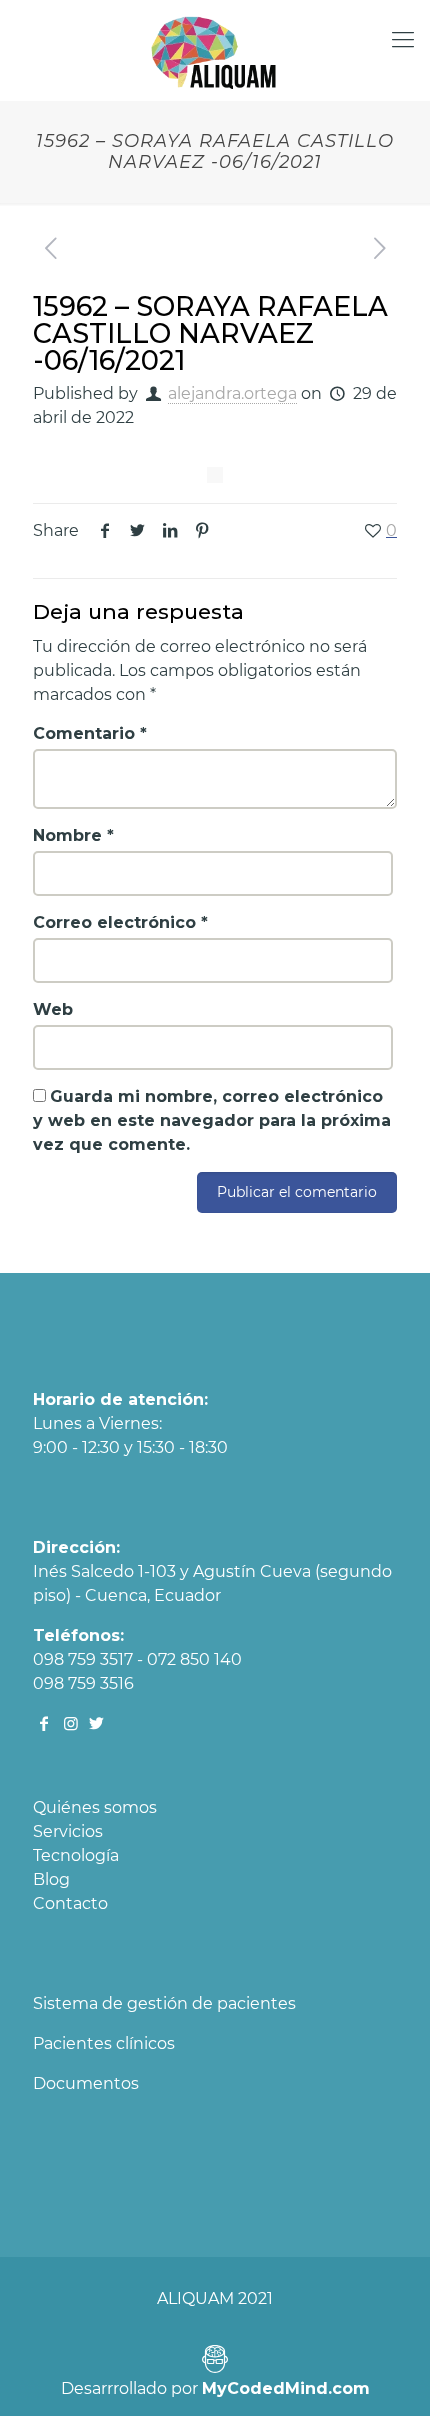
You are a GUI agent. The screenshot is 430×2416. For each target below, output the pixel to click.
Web (53, 1009)
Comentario (90, 733)
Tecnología (76, 1855)
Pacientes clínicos (104, 2043)
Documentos (86, 2083)
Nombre (73, 835)
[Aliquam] (215, 50)
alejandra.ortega (232, 393)
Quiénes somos (95, 1807)
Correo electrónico (120, 922)
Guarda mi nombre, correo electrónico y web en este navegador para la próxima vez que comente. (212, 1120)
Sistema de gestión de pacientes (164, 2003)
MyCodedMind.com (286, 2388)
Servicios (68, 1831)
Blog (51, 1879)
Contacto (70, 1903)
